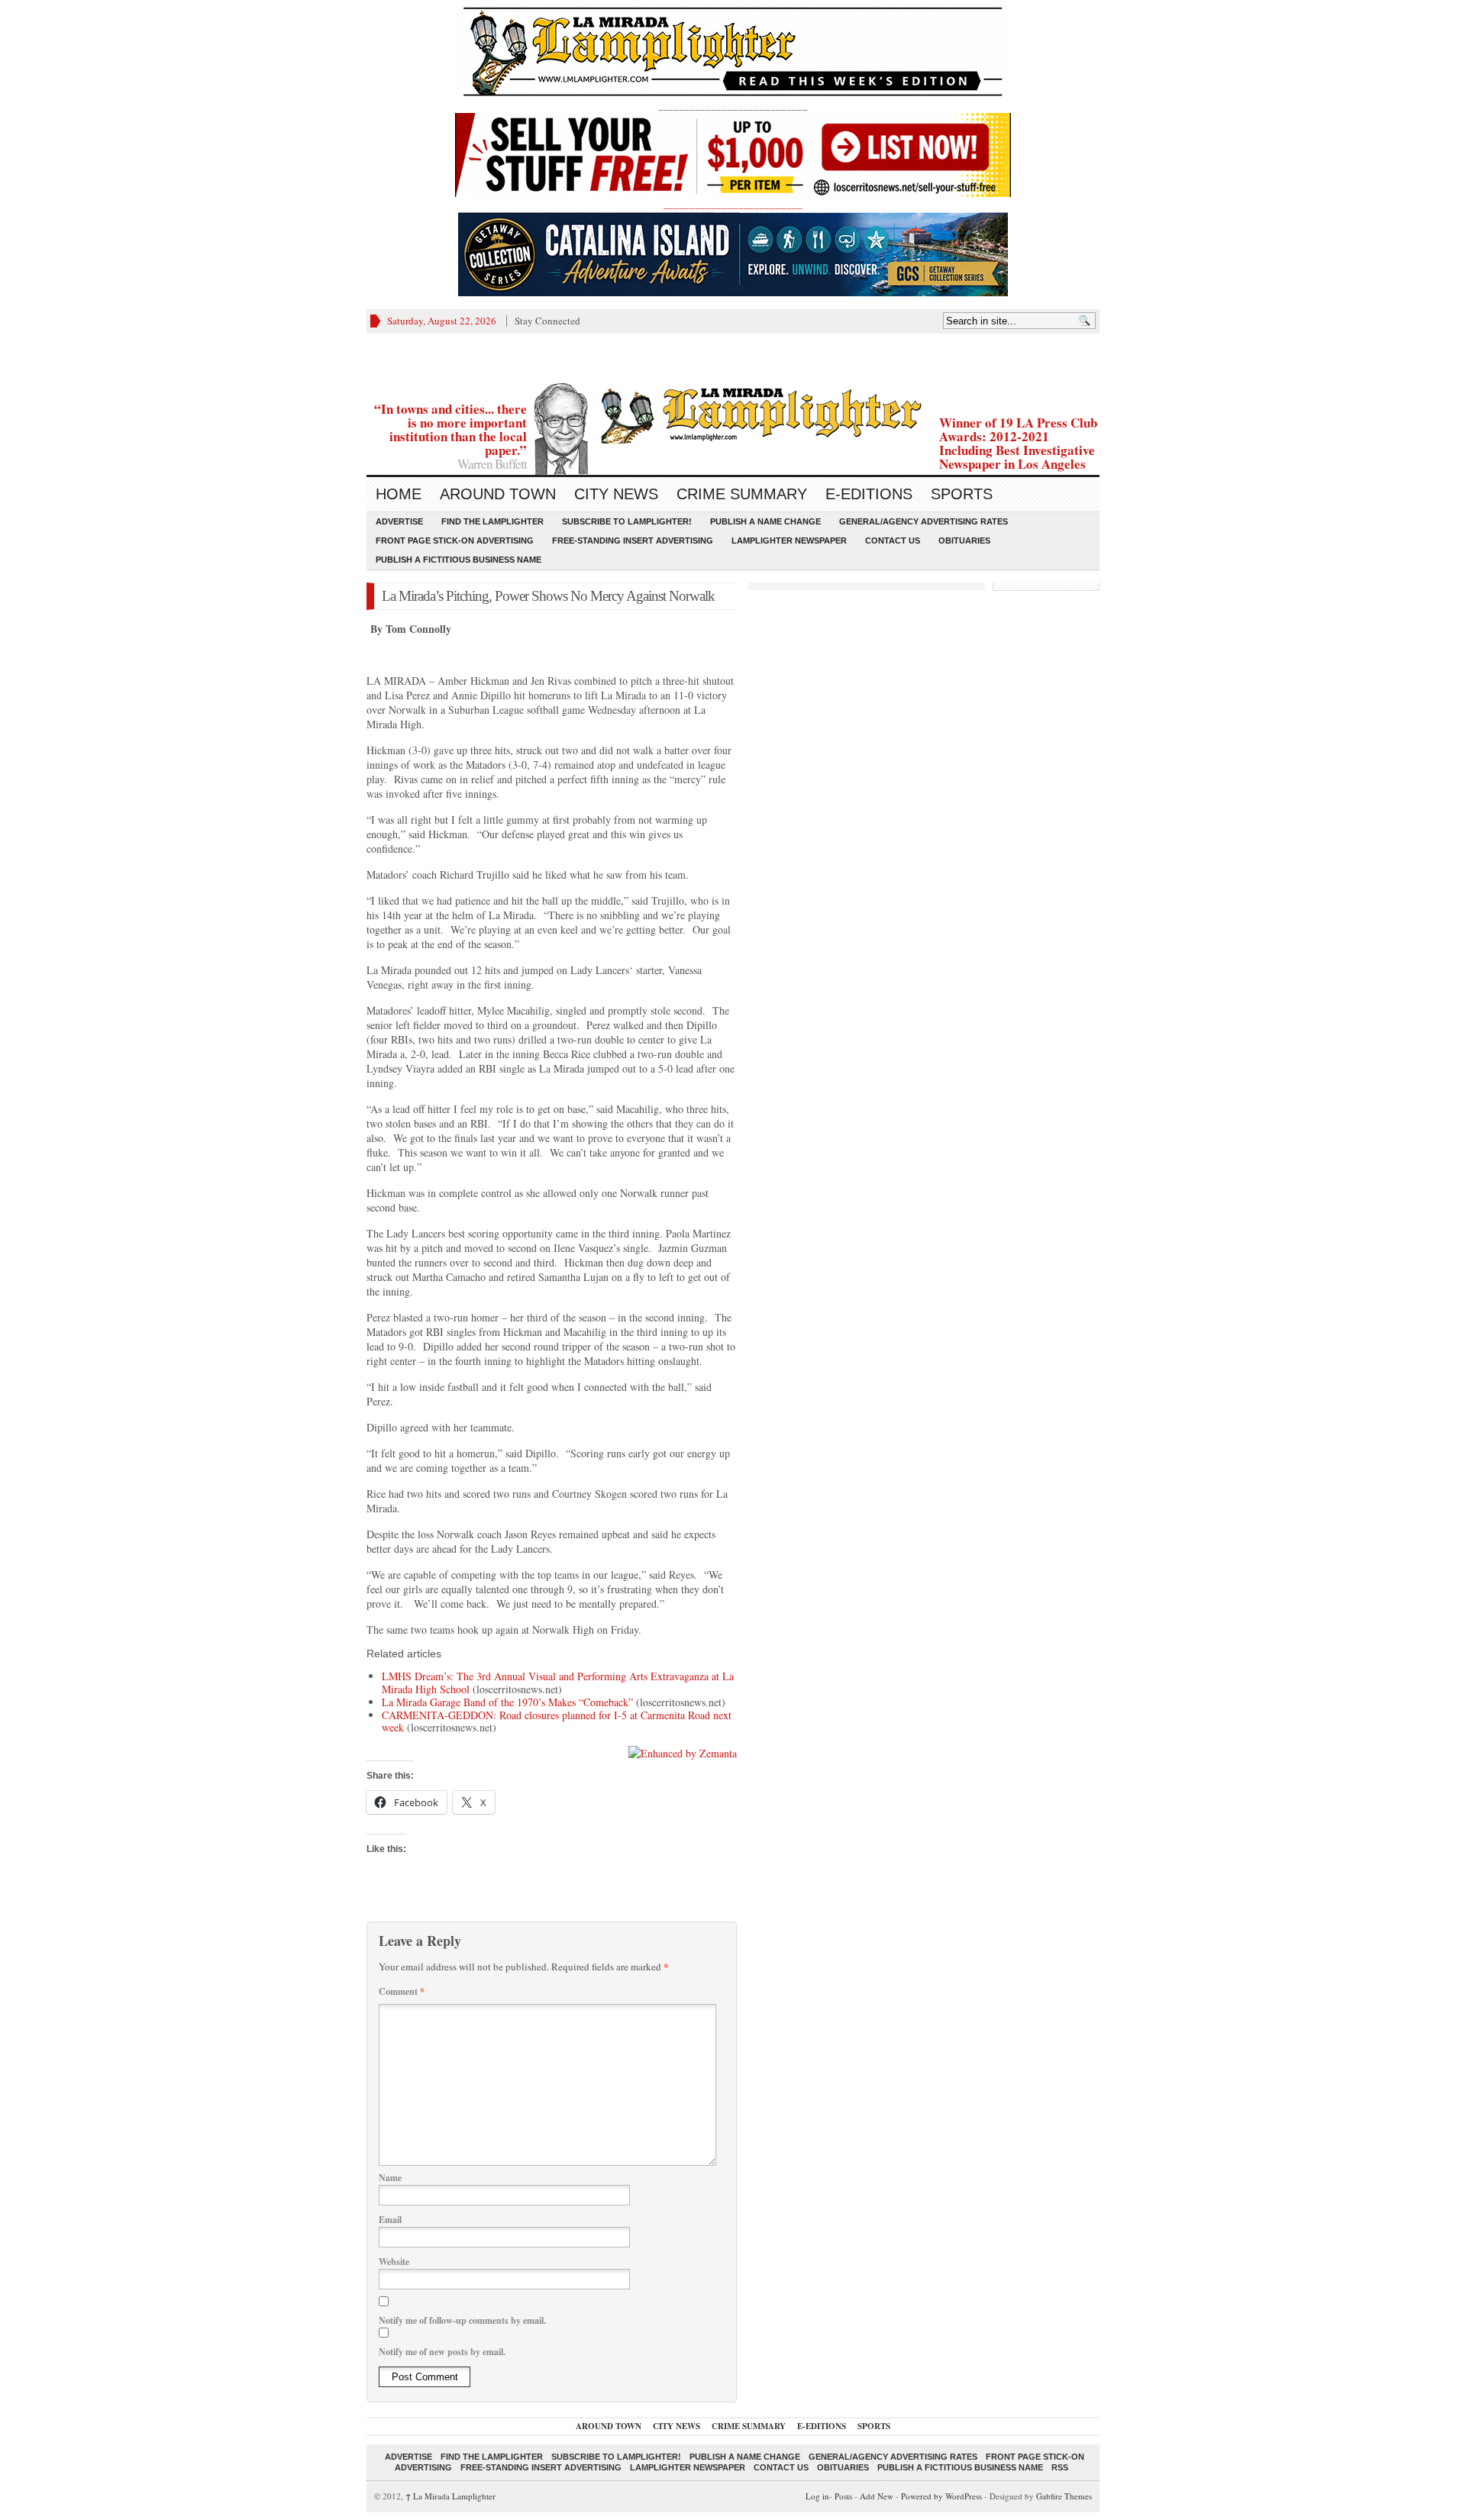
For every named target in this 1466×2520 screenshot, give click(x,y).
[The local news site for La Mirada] (733, 413)
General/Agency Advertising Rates (924, 521)
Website (394, 2262)
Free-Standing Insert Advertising (633, 540)
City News (616, 494)
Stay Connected (547, 321)
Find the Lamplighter (492, 521)
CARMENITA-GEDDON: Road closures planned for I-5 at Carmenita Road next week (557, 1721)
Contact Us (893, 540)
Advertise (399, 521)
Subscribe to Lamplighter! (627, 521)
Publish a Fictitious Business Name (459, 560)
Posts (843, 2496)
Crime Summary (742, 494)
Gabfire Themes (1064, 2496)
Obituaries (964, 540)
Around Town (498, 494)
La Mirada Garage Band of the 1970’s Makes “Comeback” (507, 1702)
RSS (1060, 2467)
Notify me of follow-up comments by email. (462, 2320)
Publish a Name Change (765, 521)
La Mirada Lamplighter (450, 2496)
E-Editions (869, 494)
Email (390, 2220)
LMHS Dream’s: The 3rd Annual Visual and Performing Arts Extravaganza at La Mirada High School (558, 1683)
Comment (402, 1991)
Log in (817, 2496)
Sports (962, 494)
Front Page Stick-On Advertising (455, 540)
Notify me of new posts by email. (442, 2352)
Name (390, 2178)
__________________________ (733, 204)
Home (399, 494)
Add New (877, 2496)
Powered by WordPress (941, 2496)
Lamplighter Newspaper (789, 540)
